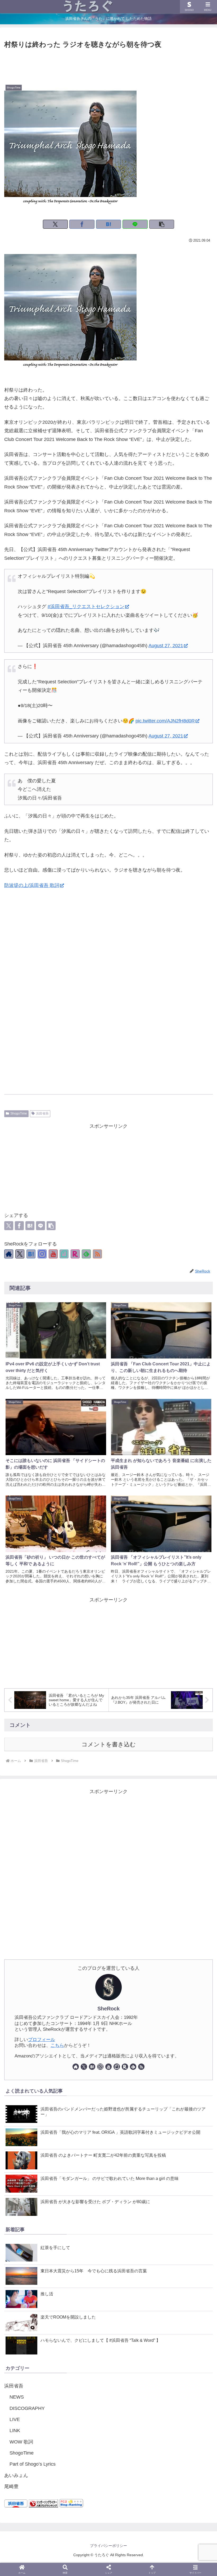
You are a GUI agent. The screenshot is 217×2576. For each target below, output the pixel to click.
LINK (15, 2431)
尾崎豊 (11, 2486)
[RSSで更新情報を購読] (97, 1254)
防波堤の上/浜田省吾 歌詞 (32, 885)
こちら (57, 2045)
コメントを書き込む (109, 1744)
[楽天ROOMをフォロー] (75, 1254)
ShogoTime (19, 1113)
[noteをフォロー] (64, 1254)
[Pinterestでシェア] (140, 1335)
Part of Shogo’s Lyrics (33, 2464)
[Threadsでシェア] (108, 1335)
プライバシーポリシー (108, 2546)
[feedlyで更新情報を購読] (86, 1254)
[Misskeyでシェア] (88, 1335)
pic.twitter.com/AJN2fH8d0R (165, 721)
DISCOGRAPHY (27, 2408)
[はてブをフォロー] (31, 1254)
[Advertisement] (108, 65)
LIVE (15, 2419)
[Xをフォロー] (20, 1254)
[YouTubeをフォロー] (53, 1254)
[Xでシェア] (55, 224)
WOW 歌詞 (21, 2442)
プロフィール (42, 2040)
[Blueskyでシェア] (77, 1335)
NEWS (17, 2397)
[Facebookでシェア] (82, 224)
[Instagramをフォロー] (42, 1254)
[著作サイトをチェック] (9, 1254)
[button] (162, 224)
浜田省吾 (42, 1113)
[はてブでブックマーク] (109, 224)
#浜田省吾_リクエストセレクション (86, 607)
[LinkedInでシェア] (150, 1335)
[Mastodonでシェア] (67, 1335)
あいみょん (16, 2475)
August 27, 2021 (166, 646)
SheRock (108, 2009)
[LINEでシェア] (135, 224)
